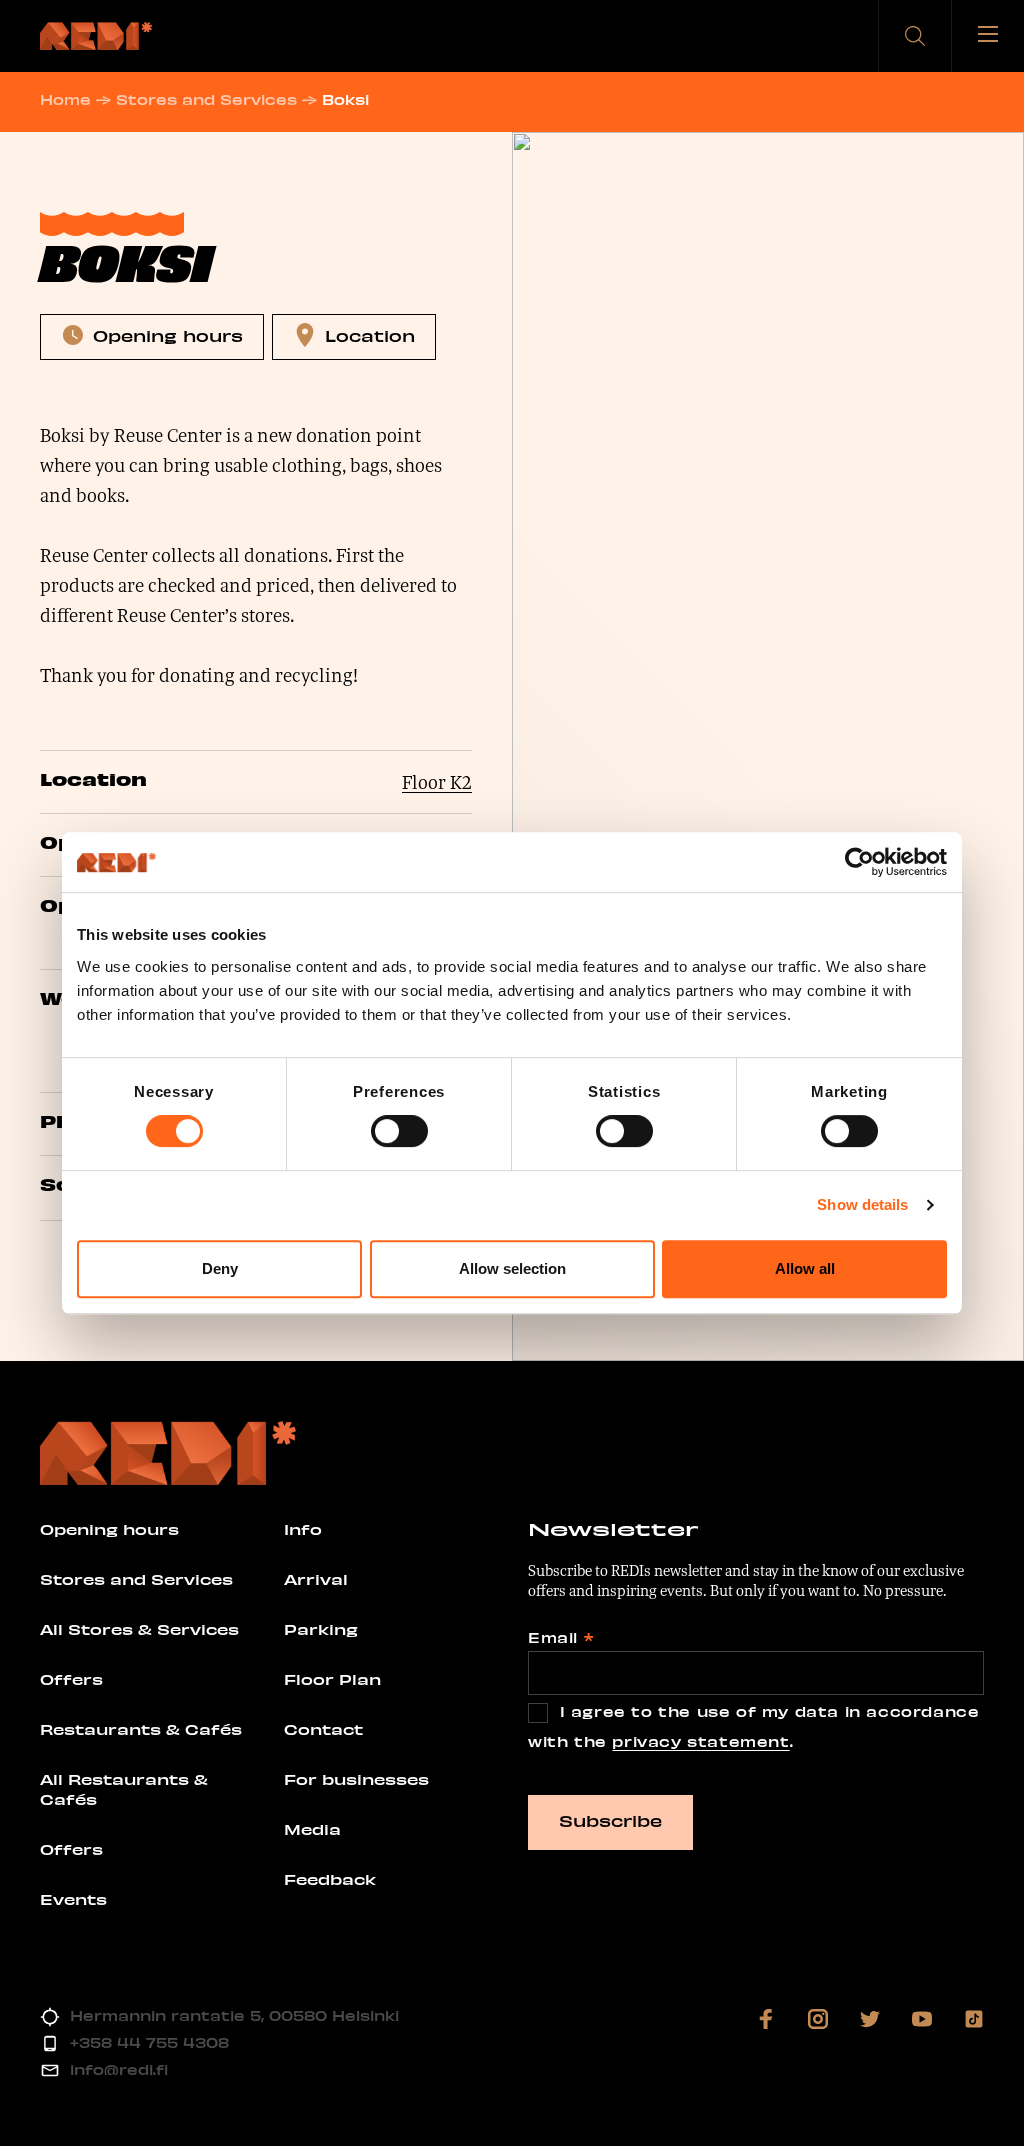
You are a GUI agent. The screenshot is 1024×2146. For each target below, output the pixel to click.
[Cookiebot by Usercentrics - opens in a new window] (859, 862)
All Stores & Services (139, 1629)
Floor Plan (332, 1679)
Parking (321, 1629)
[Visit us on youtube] (922, 2019)
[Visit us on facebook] (766, 2019)
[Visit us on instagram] (818, 2019)
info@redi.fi (119, 2069)
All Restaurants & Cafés (124, 1789)
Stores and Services (206, 99)
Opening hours (168, 335)
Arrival (316, 1579)
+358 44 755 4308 (149, 2042)
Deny (220, 1268)
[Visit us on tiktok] (974, 2019)
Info (303, 1529)
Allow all (805, 1268)
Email (560, 1637)
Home (65, 99)
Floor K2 (437, 782)
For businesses (356, 1779)
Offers (71, 1679)
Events (73, 1899)
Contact (323, 1729)
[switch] (399, 1131)
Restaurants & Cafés (141, 1729)
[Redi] (96, 36)
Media (312, 1829)
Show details (862, 1204)
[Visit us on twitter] (870, 2019)
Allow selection (512, 1268)
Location (370, 335)
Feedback (330, 1879)
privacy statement (700, 1741)
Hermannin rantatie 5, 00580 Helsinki (234, 2015)
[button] (915, 36)
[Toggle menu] (988, 36)
